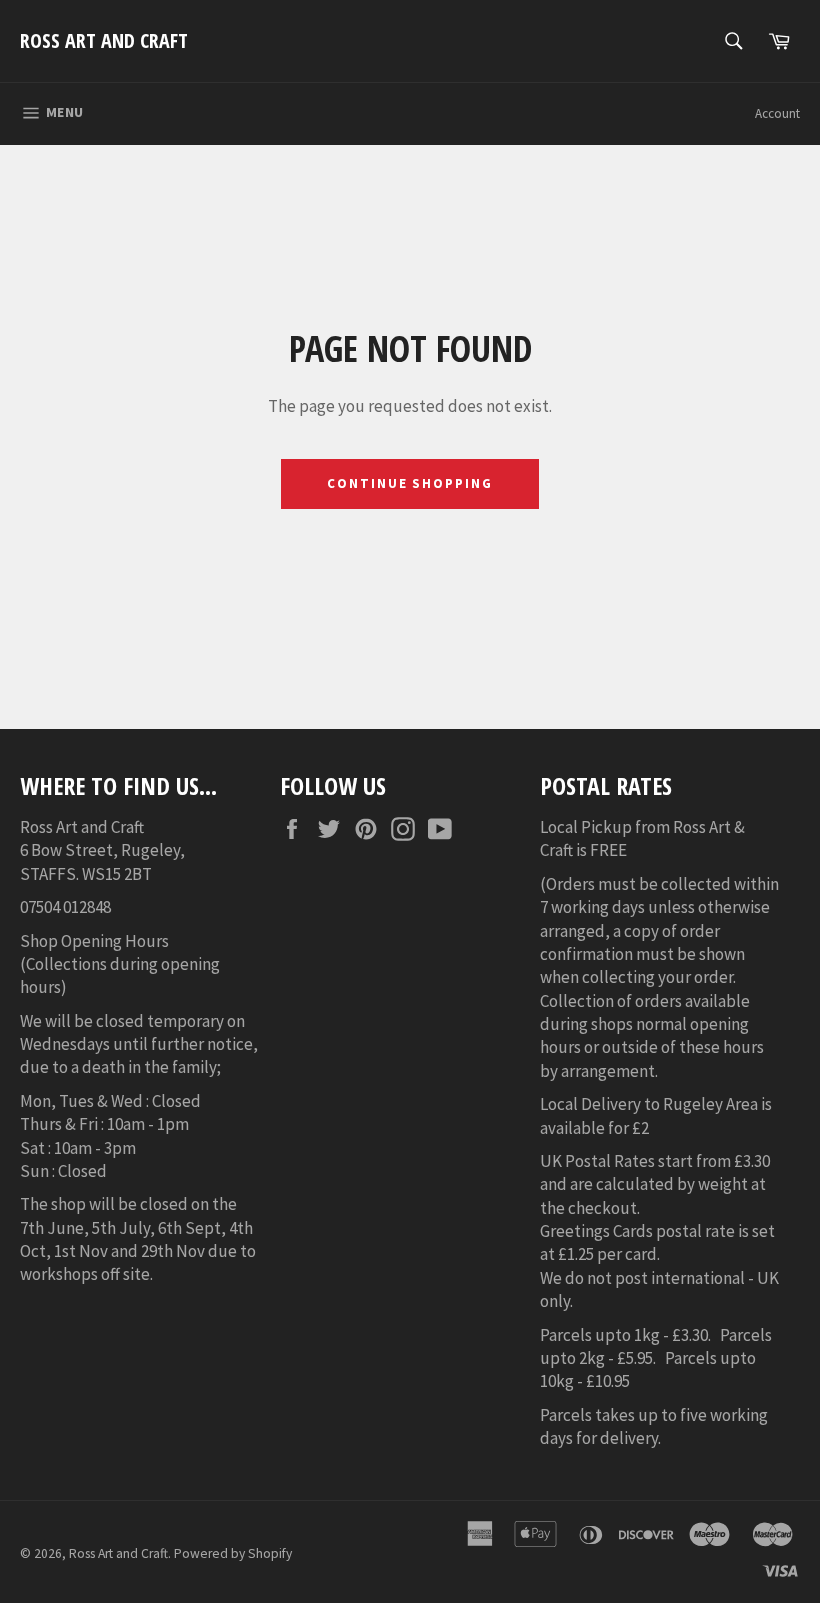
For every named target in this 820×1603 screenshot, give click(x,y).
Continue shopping (410, 483)
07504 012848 (65, 907)
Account (777, 113)
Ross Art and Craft (104, 40)
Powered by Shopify (233, 1553)
